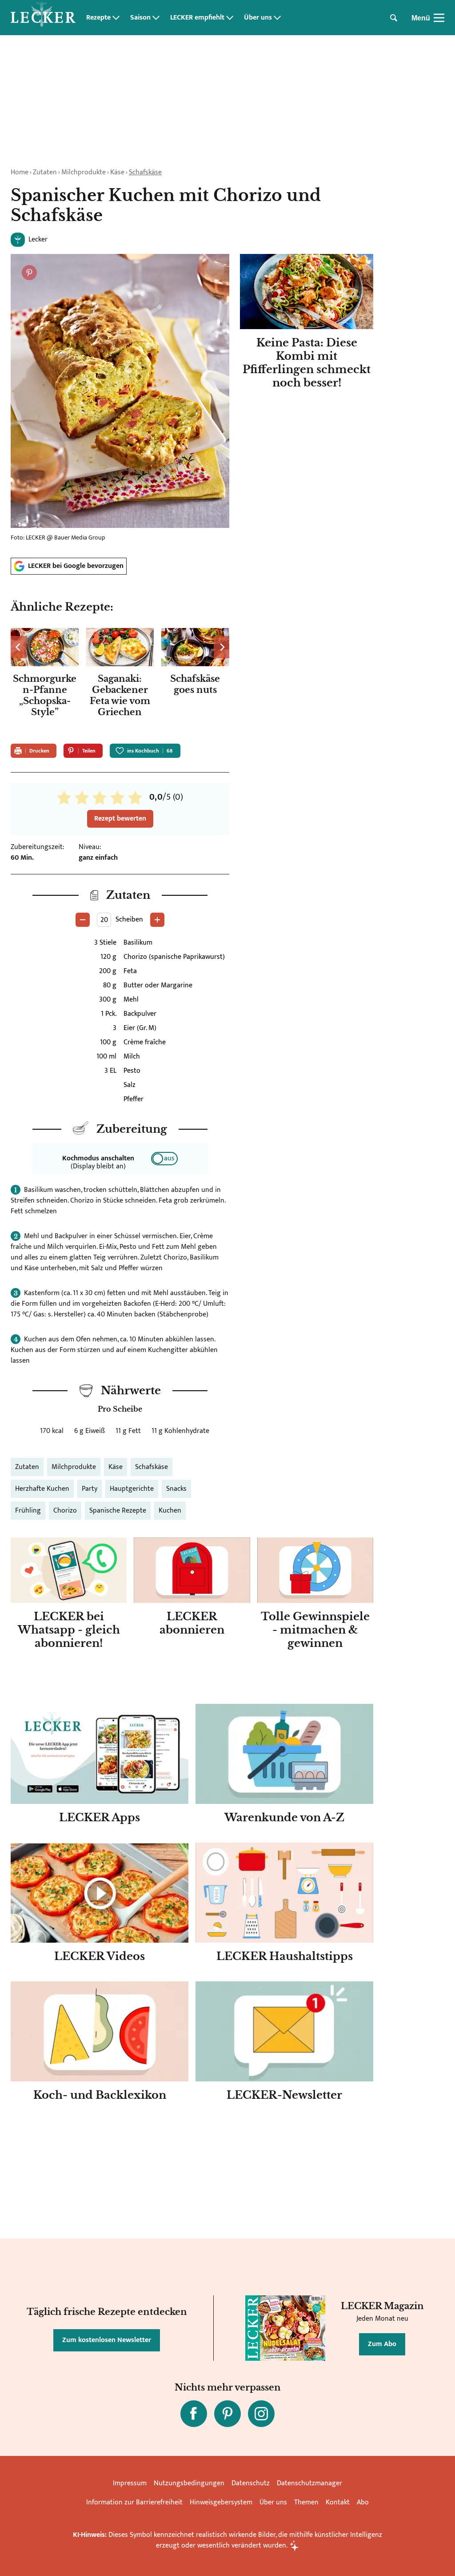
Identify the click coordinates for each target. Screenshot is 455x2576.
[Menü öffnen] (439, 18)
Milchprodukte (84, 172)
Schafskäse (145, 172)
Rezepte (98, 18)
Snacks (176, 1489)
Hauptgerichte (132, 1489)
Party (90, 1489)
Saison (140, 18)
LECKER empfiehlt (197, 18)
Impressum (130, 2483)
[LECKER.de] (43, 18)
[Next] (222, 647)
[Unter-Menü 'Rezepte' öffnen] (116, 18)
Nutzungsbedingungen (189, 2483)
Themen (306, 2502)
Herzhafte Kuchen (42, 1489)
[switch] (164, 1159)
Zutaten (45, 172)
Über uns (258, 18)
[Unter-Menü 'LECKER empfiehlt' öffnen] (230, 18)
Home (20, 172)
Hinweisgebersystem (221, 2502)
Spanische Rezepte (118, 1511)
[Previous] (18, 647)
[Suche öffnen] (394, 18)
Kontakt (338, 2502)
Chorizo (65, 1511)
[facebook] (194, 2414)
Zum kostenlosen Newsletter (107, 2340)
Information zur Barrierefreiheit (134, 2502)
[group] (120, 680)
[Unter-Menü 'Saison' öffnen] (156, 18)
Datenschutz (251, 2483)
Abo (363, 2502)
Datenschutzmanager (309, 2483)
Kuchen (170, 1511)
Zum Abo (382, 2344)
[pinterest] (227, 2414)
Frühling (28, 1511)
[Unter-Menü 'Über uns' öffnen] (277, 18)
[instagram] (261, 2414)
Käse (117, 172)
